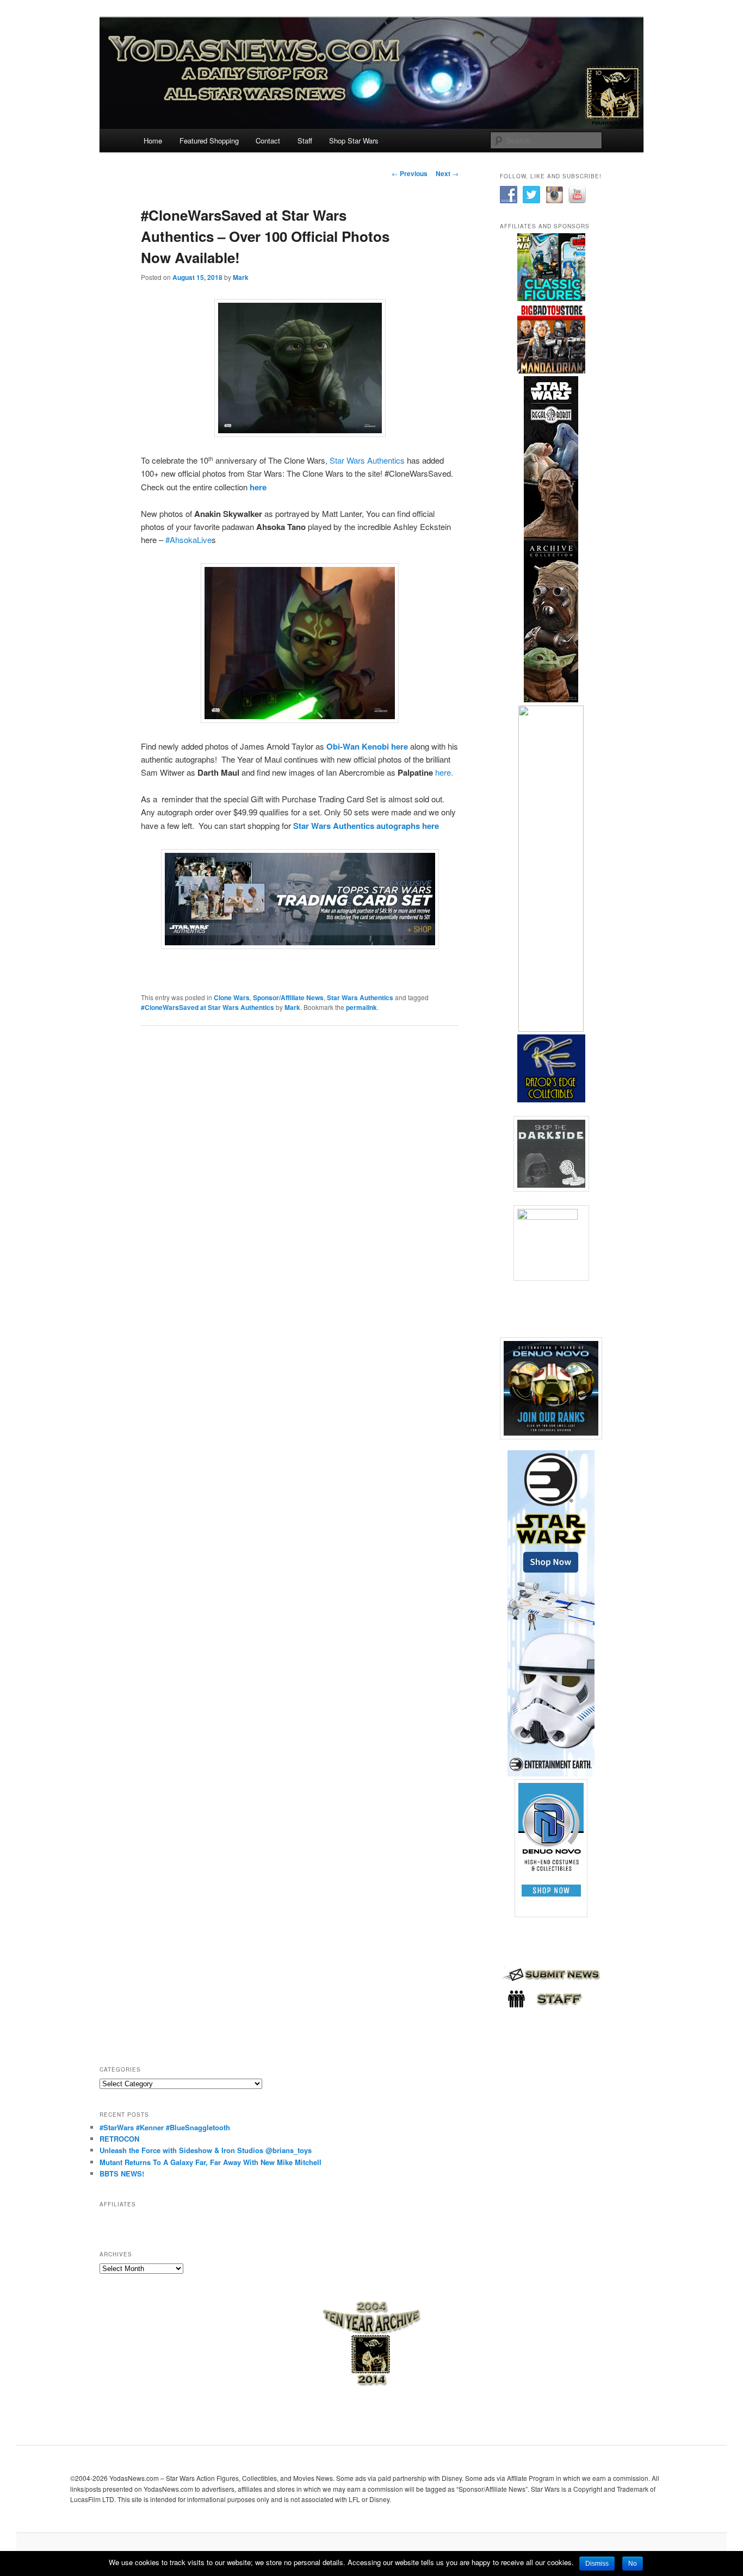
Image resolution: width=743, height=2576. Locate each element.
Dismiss (597, 2563)
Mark (241, 277)
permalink (361, 1007)
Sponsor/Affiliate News (288, 997)
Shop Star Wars (354, 141)
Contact (268, 141)
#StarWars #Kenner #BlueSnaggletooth (165, 2127)
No (633, 2563)
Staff (305, 141)
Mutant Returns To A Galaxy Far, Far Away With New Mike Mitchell (210, 2162)
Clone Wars (232, 997)
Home (153, 141)
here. (444, 772)
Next (447, 173)
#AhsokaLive (188, 539)
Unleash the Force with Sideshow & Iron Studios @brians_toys (206, 2150)
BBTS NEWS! (122, 2173)
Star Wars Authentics (367, 460)
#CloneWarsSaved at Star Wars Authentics (208, 1007)
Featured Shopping (209, 141)
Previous (410, 173)
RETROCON (119, 2139)
